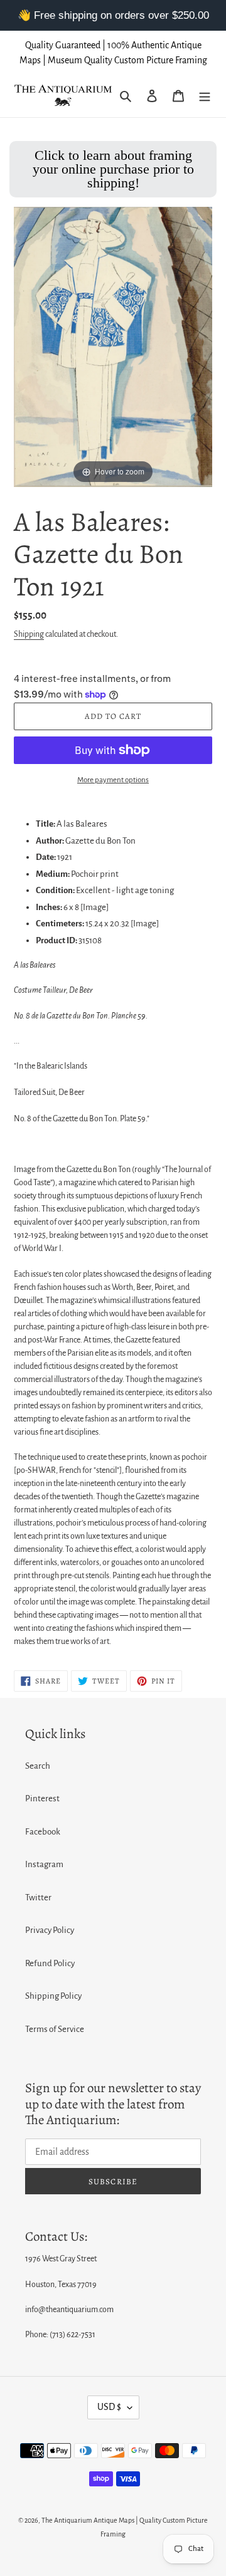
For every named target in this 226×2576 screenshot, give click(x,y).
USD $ (109, 2407)
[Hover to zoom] (113, 346)
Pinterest (42, 1798)
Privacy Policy (50, 1930)
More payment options (113, 780)
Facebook (43, 1832)
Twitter (38, 1898)
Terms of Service (55, 2029)
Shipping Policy (53, 1996)
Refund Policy (50, 1963)
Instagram (44, 1864)
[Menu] (205, 96)
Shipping (29, 634)
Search (38, 1766)
